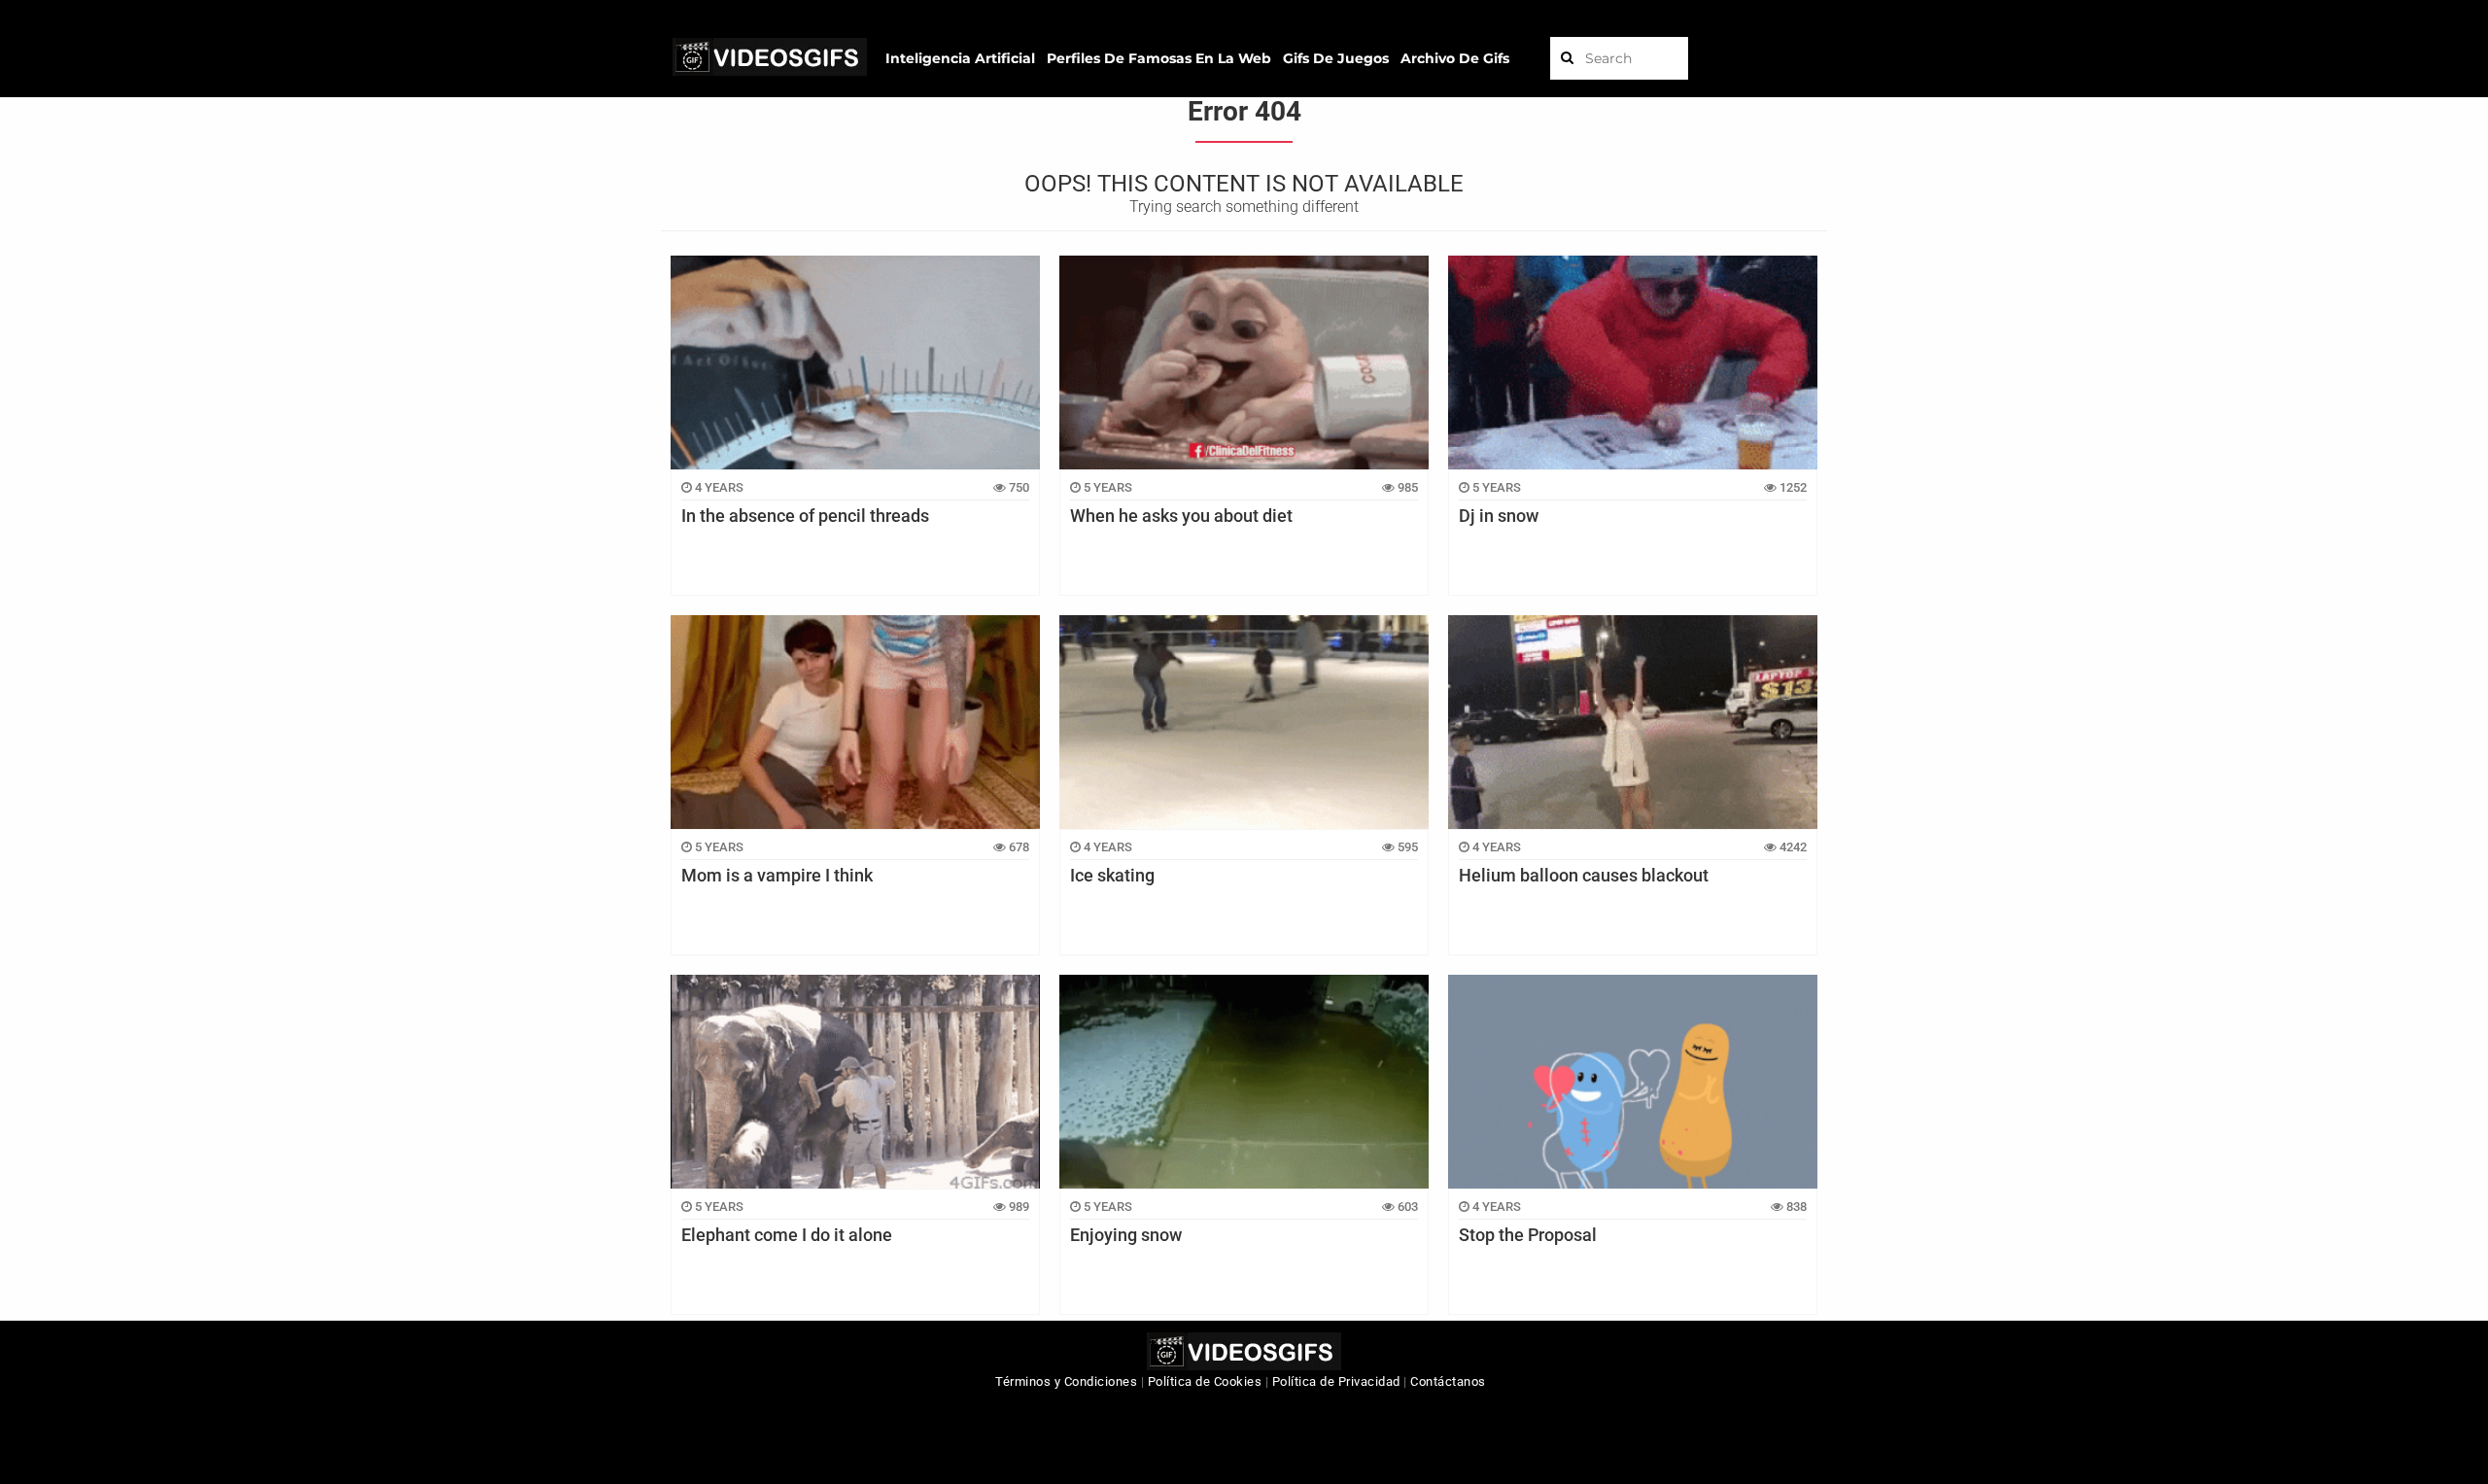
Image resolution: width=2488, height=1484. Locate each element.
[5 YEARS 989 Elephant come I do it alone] (855, 1082)
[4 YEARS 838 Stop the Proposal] (1633, 1082)
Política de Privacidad (1336, 1381)
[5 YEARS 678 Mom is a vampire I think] (855, 722)
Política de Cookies (1205, 1381)
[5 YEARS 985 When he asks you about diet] (1244, 362)
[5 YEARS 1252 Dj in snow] (1633, 362)
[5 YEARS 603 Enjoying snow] (1244, 1082)
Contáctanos (1448, 1381)
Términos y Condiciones (1066, 1381)
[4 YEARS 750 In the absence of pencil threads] (855, 362)
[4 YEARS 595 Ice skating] (1244, 722)
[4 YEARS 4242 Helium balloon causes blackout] (1633, 722)
